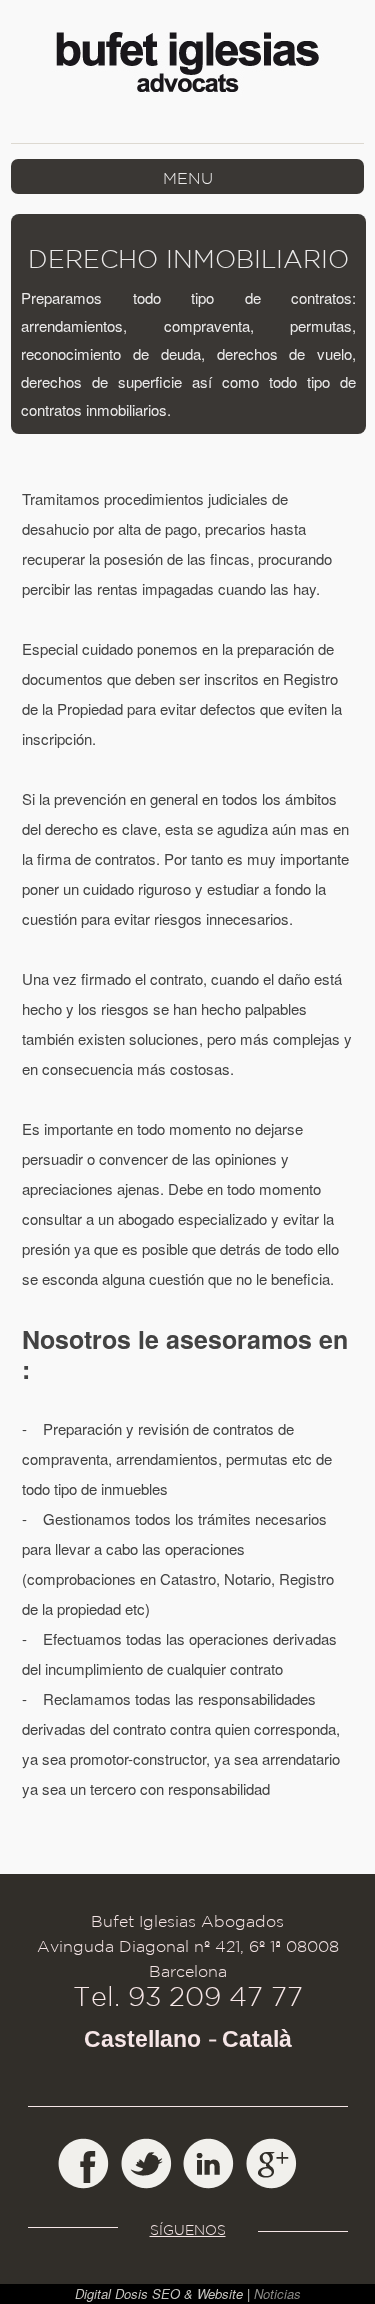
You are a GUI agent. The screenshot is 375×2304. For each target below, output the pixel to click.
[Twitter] (146, 2163)
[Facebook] (83, 2163)
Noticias (277, 2293)
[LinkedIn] (209, 2163)
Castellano (142, 2039)
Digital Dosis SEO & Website (159, 2293)
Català (257, 2039)
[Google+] (272, 2163)
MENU (188, 176)
